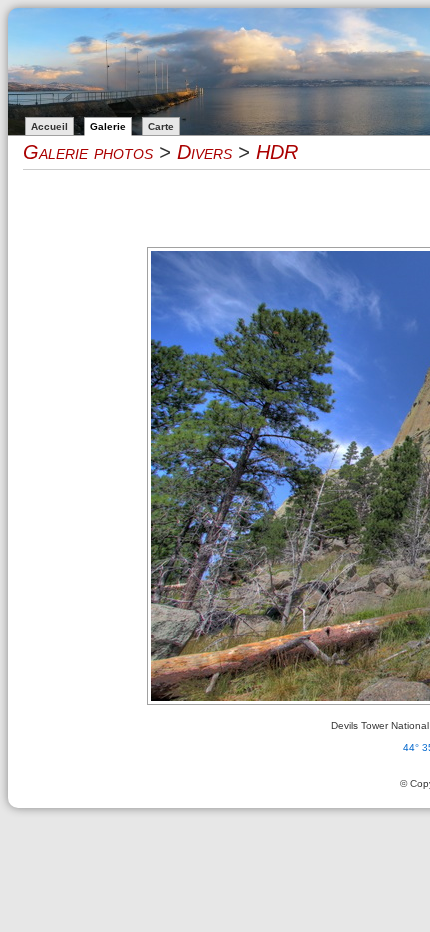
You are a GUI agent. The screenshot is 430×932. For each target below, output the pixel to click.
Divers (204, 152)
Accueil (49, 126)
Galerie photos (88, 152)
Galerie (108, 126)
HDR (277, 152)
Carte (161, 126)
